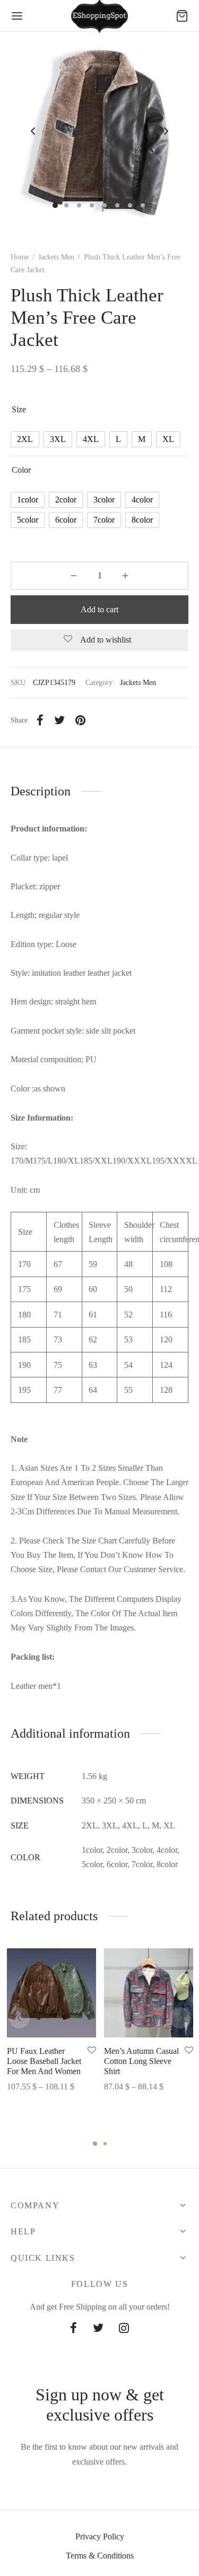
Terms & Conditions (100, 2556)
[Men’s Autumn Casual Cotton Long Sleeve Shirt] (149, 1993)
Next (166, 132)
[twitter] (98, 2329)
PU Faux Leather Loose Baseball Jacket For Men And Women (44, 2061)
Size (19, 409)
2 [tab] (105, 2144)
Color (21, 470)
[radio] (25, 439)
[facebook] (73, 2329)
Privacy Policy (100, 2536)
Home (20, 257)
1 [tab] (95, 2144)
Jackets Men (56, 257)
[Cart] (182, 16)
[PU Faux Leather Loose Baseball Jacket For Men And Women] (51, 1993)
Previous (33, 132)
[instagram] (124, 2329)
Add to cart (99, 609)
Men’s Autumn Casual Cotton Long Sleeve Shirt (141, 2061)
